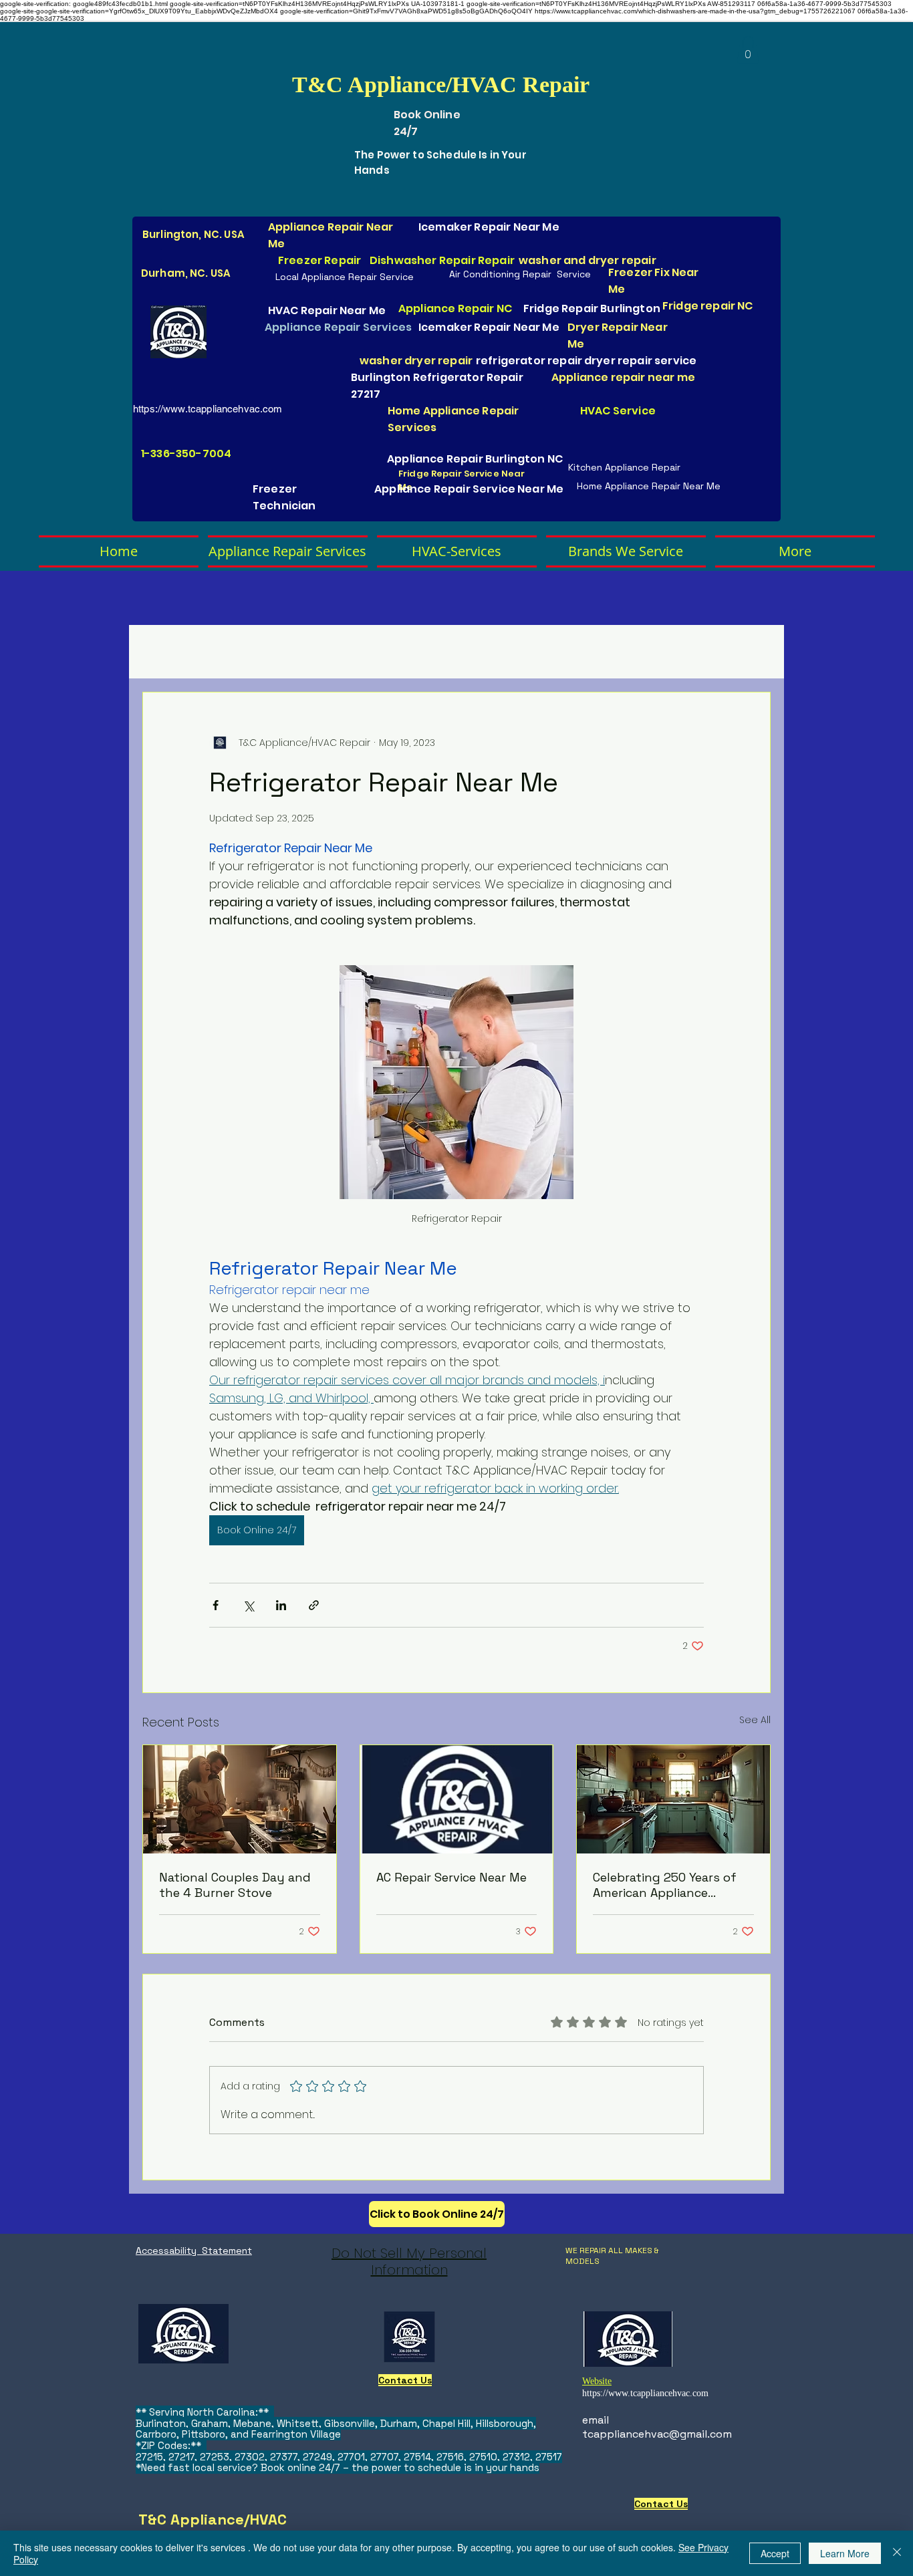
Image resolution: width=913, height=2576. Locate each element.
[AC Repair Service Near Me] (457, 1799)
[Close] (897, 2553)
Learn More (845, 2553)
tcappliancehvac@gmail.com (657, 2434)
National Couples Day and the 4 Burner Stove (235, 1885)
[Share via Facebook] (216, 1605)
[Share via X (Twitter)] (248, 1605)
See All (755, 1720)
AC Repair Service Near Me (451, 1877)
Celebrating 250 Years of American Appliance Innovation (665, 1885)
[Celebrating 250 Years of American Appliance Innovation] (673, 1799)
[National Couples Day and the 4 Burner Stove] (240, 1799)
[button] (748, 50)
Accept (775, 2553)
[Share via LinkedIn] (281, 1605)
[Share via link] (314, 1605)
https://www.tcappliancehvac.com (208, 409)
